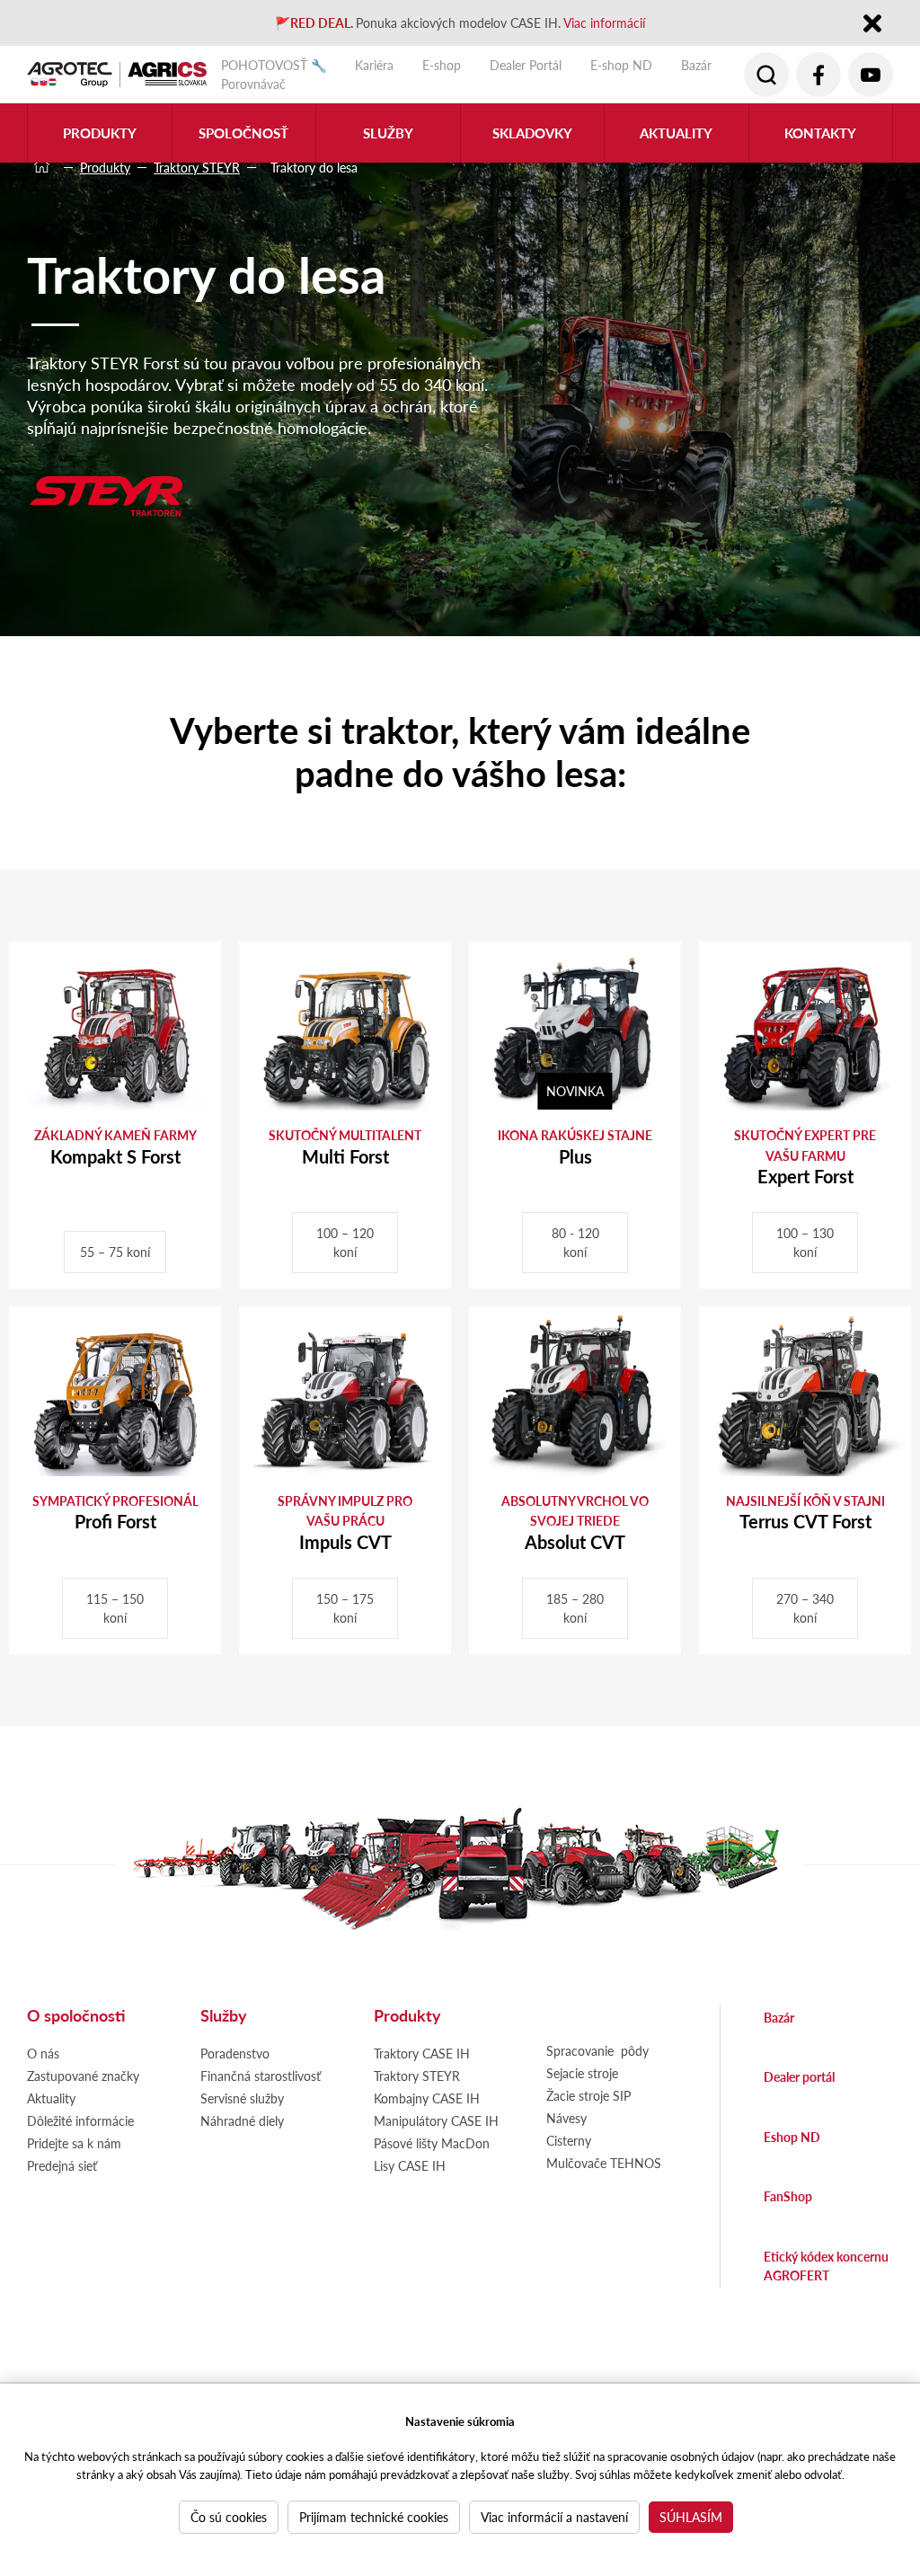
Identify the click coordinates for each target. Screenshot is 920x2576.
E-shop (442, 65)
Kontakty (820, 133)
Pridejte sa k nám (74, 2143)
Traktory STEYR (197, 167)
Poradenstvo (235, 2053)
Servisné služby (242, 2098)
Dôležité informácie (80, 2120)
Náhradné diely (242, 2120)
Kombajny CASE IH (427, 2098)
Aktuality (676, 133)
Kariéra (374, 65)
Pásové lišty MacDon (432, 2143)
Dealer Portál (526, 65)
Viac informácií (604, 22)
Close (872, 25)
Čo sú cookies (229, 2517)
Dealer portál (799, 2076)
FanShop (788, 2196)
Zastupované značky (83, 2076)
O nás (43, 2053)
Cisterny (569, 2140)
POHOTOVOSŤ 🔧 (274, 65)
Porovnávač (253, 84)
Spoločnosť (243, 133)
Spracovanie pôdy (597, 2050)
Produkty (105, 167)
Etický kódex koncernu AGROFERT (826, 2266)
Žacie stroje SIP (588, 2095)
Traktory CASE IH (422, 2053)
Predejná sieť (62, 2165)
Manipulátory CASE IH (436, 2120)
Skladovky (532, 133)
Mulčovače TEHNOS (604, 2163)
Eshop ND (792, 2137)
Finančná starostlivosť (261, 2076)
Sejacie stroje (582, 2073)
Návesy (566, 2118)
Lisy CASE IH (410, 2165)
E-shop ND (621, 65)
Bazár (696, 65)
